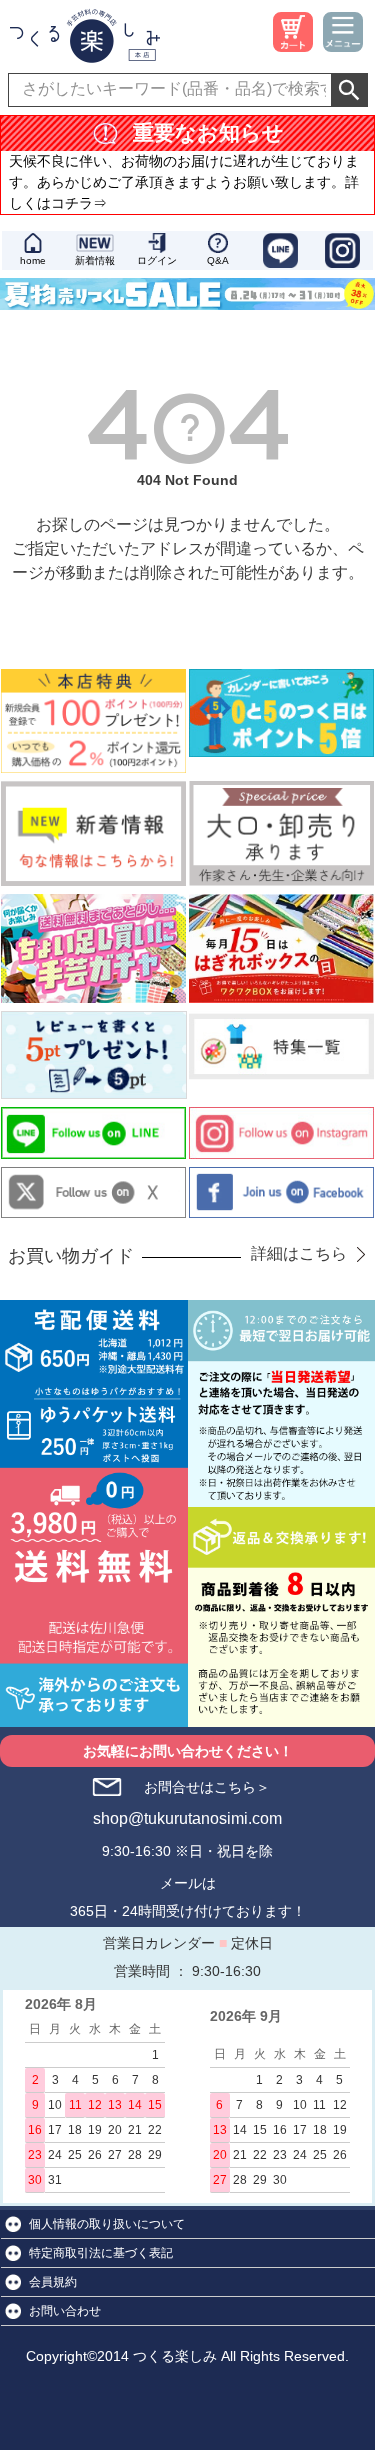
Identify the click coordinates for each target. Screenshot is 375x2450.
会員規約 (53, 2282)
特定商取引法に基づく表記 (101, 2253)
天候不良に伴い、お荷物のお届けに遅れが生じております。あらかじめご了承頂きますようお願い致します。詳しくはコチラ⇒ (184, 182)
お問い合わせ (65, 2311)
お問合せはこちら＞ (207, 1787)
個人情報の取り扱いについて (107, 2224)
